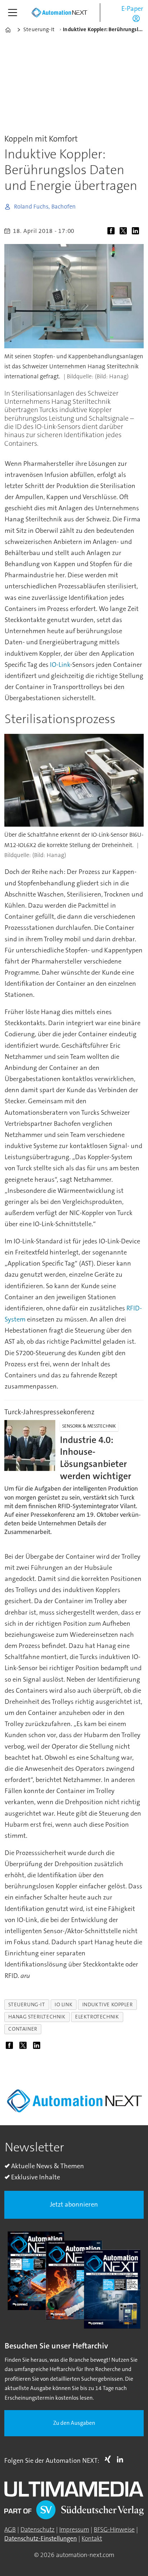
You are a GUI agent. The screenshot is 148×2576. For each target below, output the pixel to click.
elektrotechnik (97, 2017)
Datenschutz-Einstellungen (41, 2539)
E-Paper (132, 9)
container (23, 2029)
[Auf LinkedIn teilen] (137, 232)
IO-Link (60, 665)
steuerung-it (27, 2005)
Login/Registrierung (138, 18)
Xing (110, 2459)
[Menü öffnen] (13, 13)
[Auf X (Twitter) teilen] (125, 232)
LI (122, 2459)
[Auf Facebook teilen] (112, 232)
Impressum (74, 2530)
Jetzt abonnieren (74, 2204)
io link (64, 2005)
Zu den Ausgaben (74, 2423)
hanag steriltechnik (37, 2017)
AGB (10, 2530)
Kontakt (92, 2539)
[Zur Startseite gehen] (59, 13)
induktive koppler (108, 2005)
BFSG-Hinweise (114, 2530)
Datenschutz (38, 2530)
